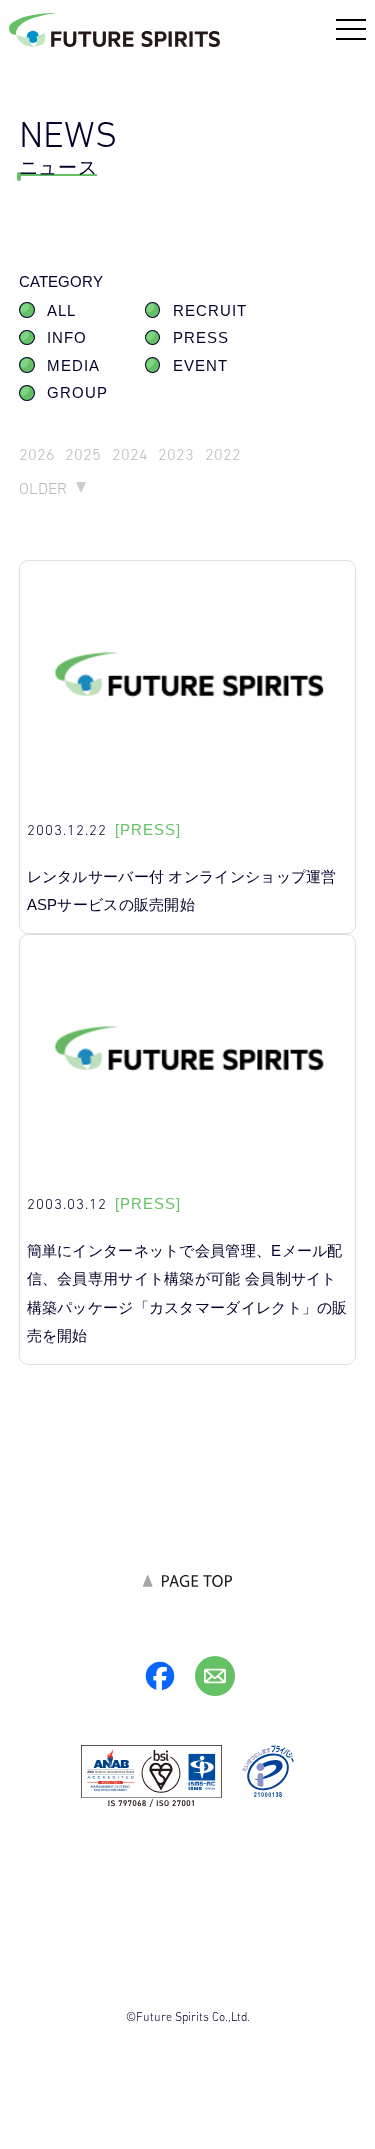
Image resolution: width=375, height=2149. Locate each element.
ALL (61, 311)
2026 (37, 454)
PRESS (201, 338)
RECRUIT (210, 311)
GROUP (77, 393)
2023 (176, 454)
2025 (83, 454)
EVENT (200, 366)
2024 (130, 454)
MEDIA (73, 366)
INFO (67, 338)
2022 (223, 454)
